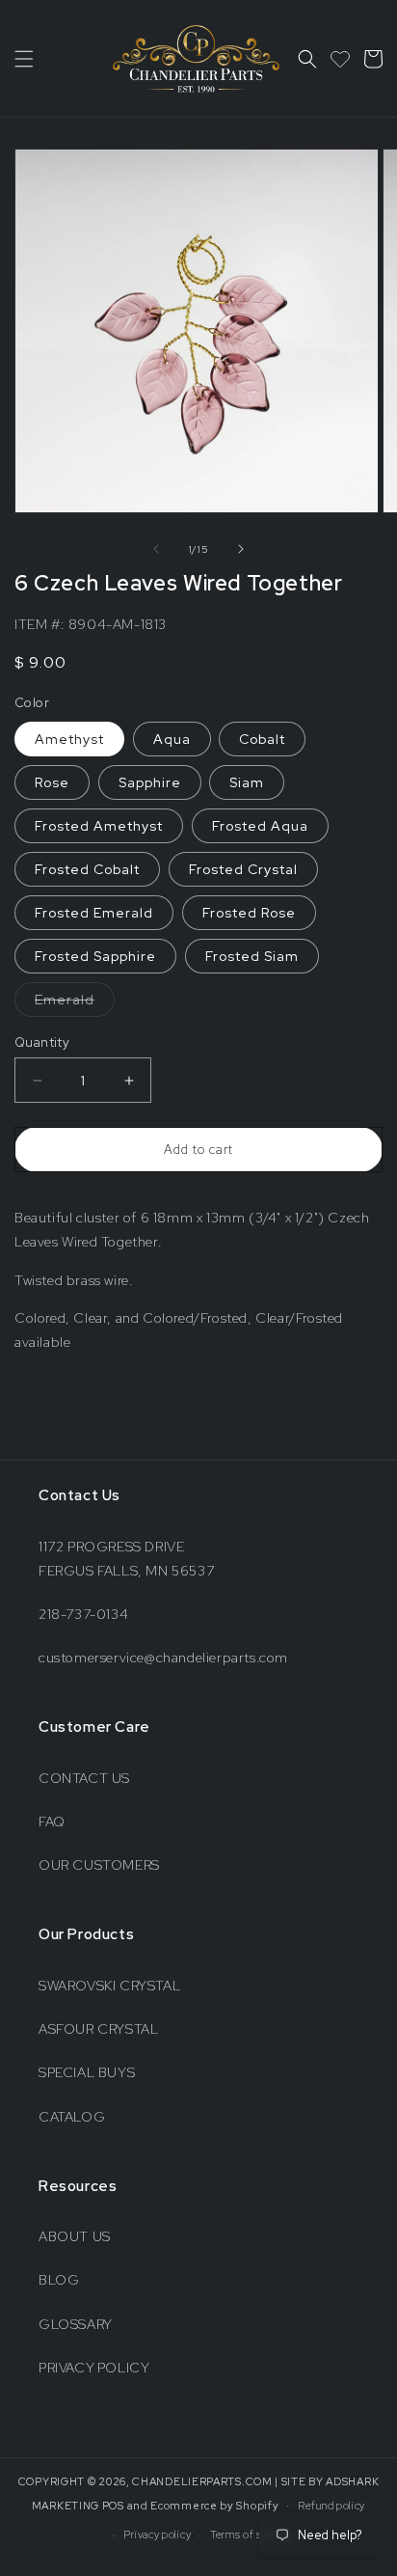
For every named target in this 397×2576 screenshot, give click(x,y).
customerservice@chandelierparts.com (163, 1658)
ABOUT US (75, 2236)
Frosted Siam (252, 956)
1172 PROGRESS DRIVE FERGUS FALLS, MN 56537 (126, 1559)
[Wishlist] (340, 59)
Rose (52, 782)
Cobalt (262, 739)
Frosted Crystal (243, 869)
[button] (24, 59)
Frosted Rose (249, 913)
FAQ (52, 1822)
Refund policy (331, 2506)
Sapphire (150, 782)
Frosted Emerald (94, 913)
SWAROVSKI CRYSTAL (109, 1986)
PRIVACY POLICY (94, 2368)
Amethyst (69, 739)
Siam (247, 782)
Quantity (42, 1042)
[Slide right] (241, 549)
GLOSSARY (76, 2324)
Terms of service (251, 2535)
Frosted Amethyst (99, 826)
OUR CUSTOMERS (99, 1865)
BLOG (59, 2280)
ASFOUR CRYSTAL (98, 2029)
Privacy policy (157, 2535)
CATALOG (72, 2117)
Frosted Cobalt (87, 869)
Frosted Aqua (260, 826)
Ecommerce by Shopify (214, 2505)
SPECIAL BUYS (87, 2072)
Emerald (75, 1003)
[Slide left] (156, 549)
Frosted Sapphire (95, 956)
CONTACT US (84, 1778)
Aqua (172, 739)
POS (113, 2505)
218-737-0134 (83, 1614)
